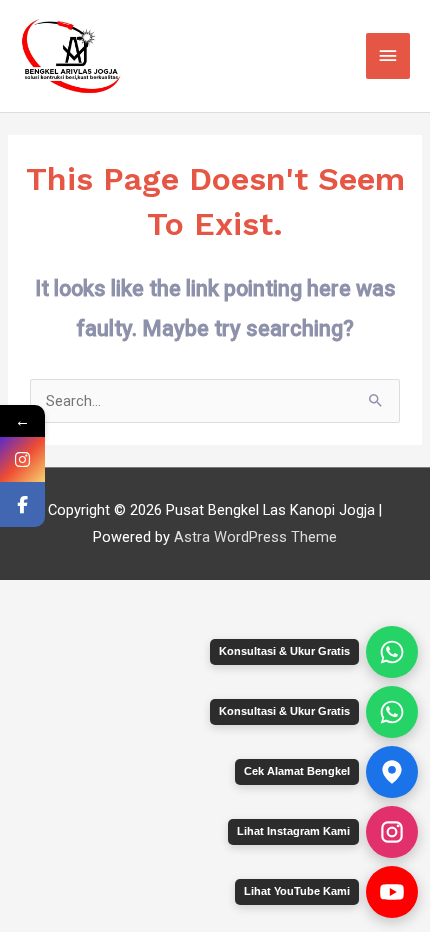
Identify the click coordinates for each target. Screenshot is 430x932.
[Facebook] (22, 504)
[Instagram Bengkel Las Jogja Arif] (392, 832)
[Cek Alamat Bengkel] (392, 772)
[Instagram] (22, 459)
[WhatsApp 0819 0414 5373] (392, 652)
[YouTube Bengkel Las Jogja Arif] (392, 892)
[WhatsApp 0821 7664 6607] (392, 712)
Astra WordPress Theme (255, 537)
